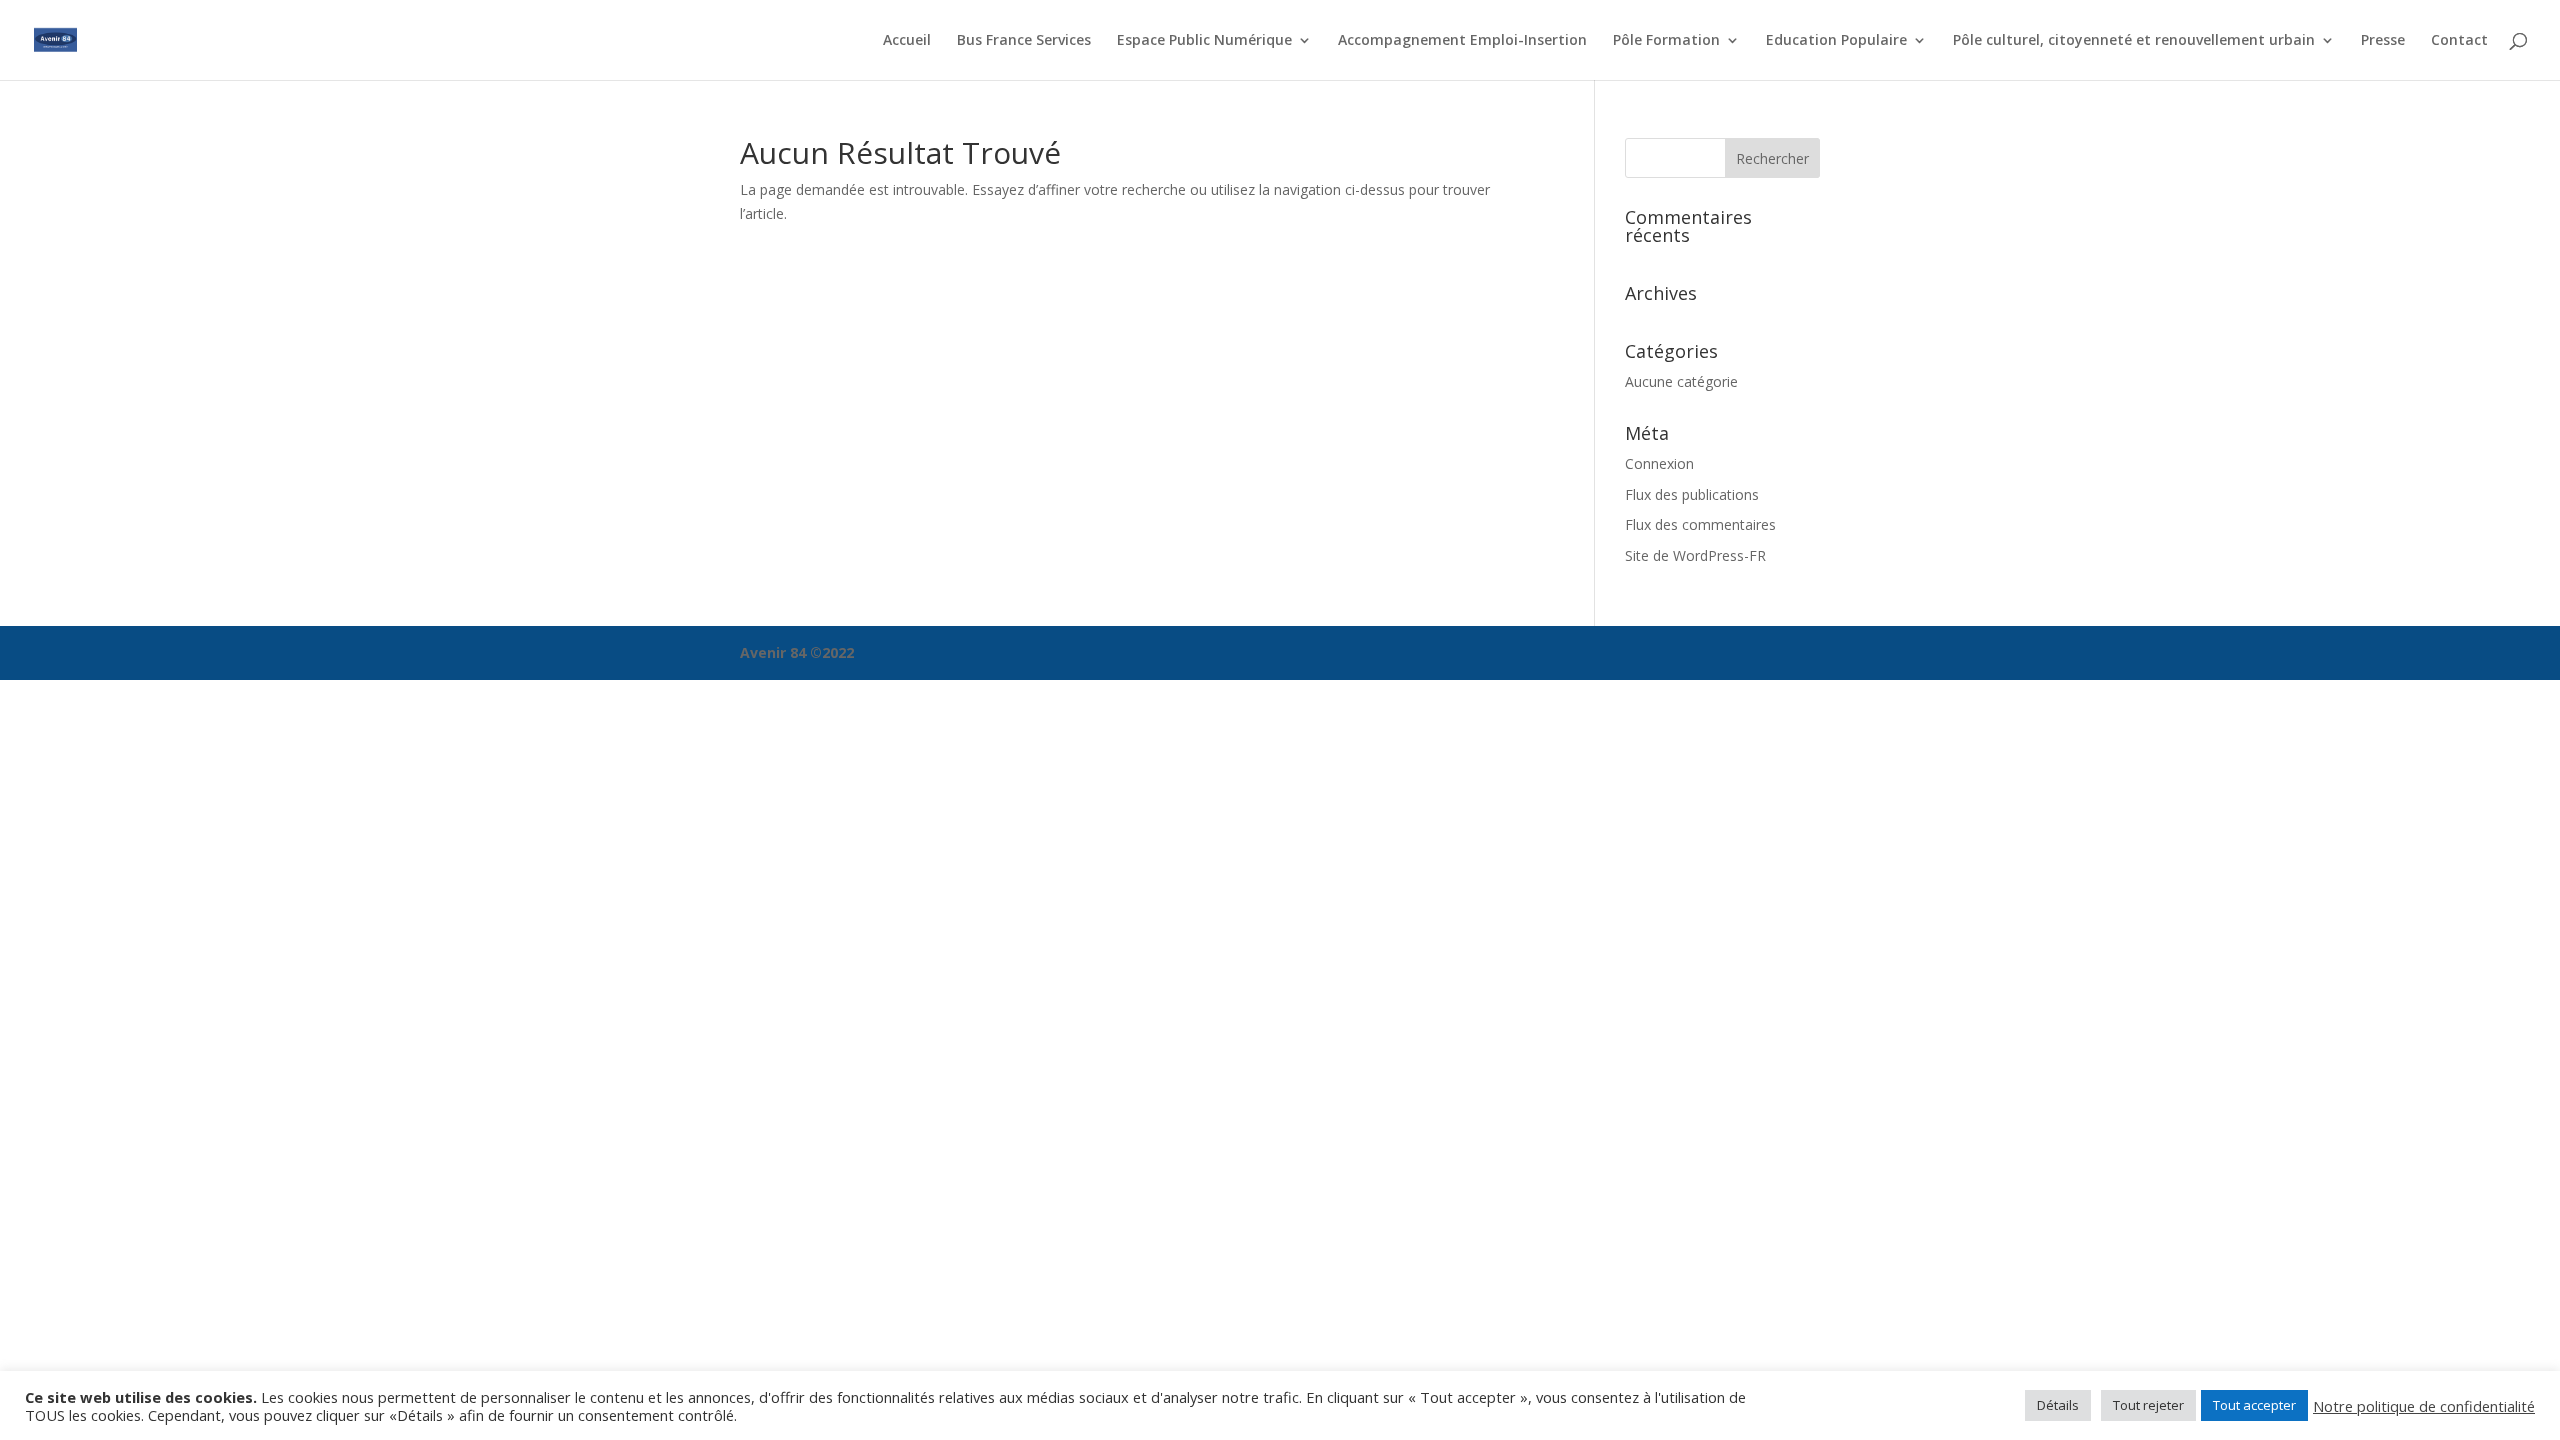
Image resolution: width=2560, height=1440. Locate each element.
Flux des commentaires (1700, 524)
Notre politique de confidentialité (2424, 1406)
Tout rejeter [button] (2148, 1405)
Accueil (907, 41)
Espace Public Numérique (1204, 41)
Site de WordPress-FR (1695, 555)
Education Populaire (1836, 41)
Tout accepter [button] (2254, 1405)
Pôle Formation (1666, 41)
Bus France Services (1024, 41)
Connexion (1659, 463)
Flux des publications (1692, 494)
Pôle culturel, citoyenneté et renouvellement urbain (2134, 41)
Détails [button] (2058, 1405)
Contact (2459, 41)
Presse (2383, 41)
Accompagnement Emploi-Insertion (1462, 41)
